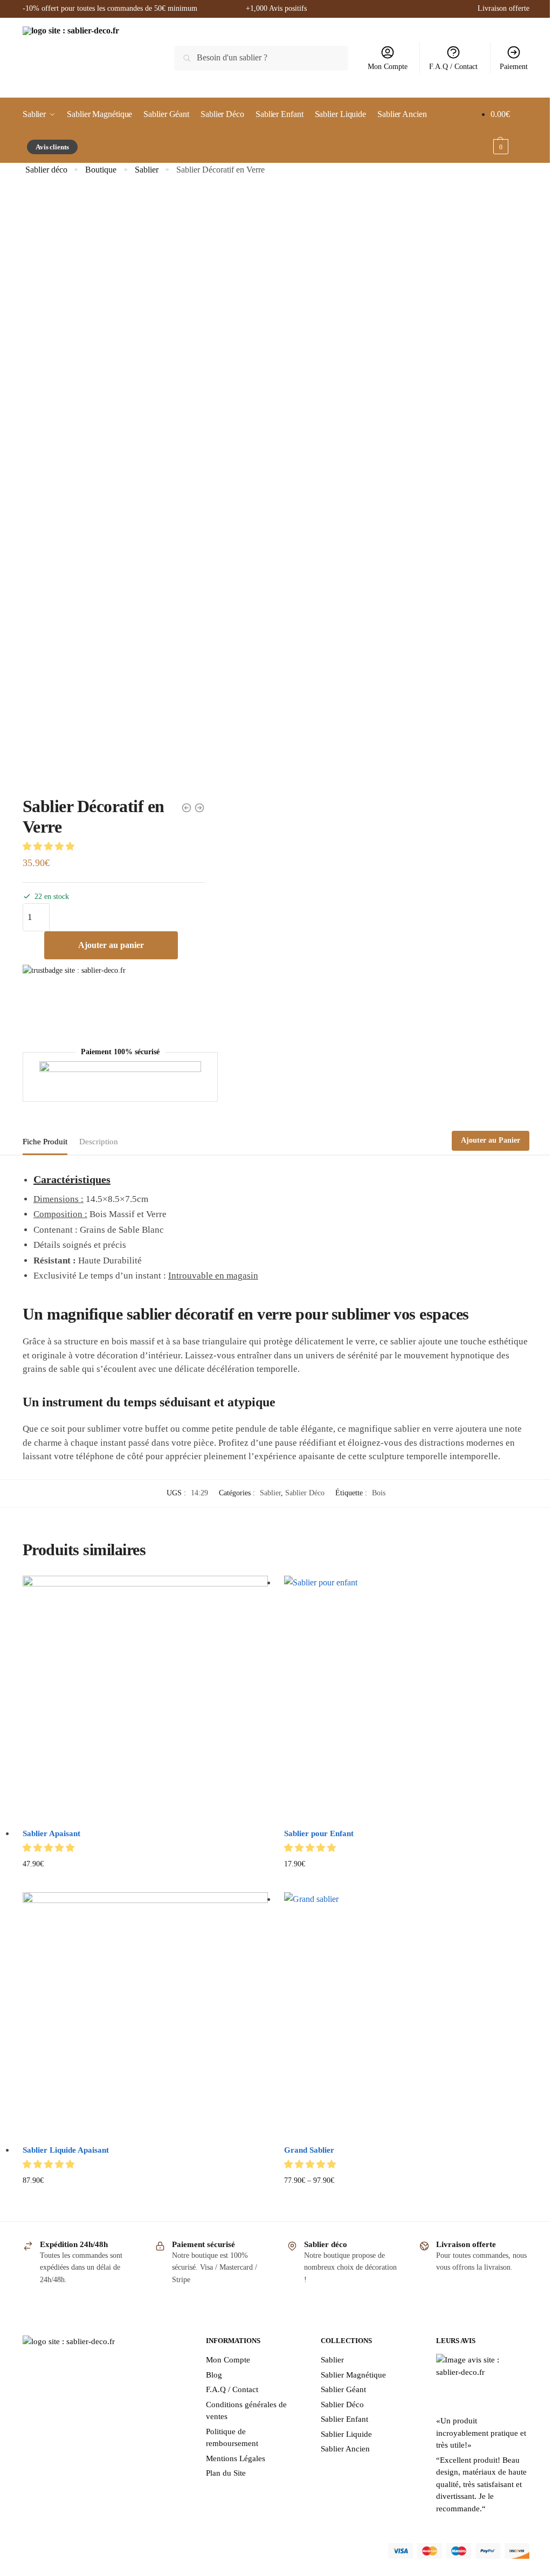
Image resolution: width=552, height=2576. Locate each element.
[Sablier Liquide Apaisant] (145, 2015)
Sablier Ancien (345, 2449)
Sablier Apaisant (51, 1833)
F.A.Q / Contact (453, 67)
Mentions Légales (236, 2458)
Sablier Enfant (344, 2419)
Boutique (101, 170)
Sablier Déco (305, 1493)
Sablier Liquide (346, 2434)
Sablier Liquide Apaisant (66, 2150)
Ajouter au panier (111, 945)
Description (99, 1142)
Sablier (147, 170)
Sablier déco (46, 170)
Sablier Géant (343, 2389)
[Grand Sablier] (407, 2015)
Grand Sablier (309, 2150)
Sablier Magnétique (353, 2375)
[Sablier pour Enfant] (407, 1698)
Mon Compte (388, 67)
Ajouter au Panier (491, 1140)
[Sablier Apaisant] (145, 1698)
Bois (379, 1493)
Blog (214, 2375)
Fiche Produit (45, 1142)
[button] (50, 846)
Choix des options (407, 1881)
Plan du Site (226, 2473)
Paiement (514, 67)
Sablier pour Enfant (319, 1833)
